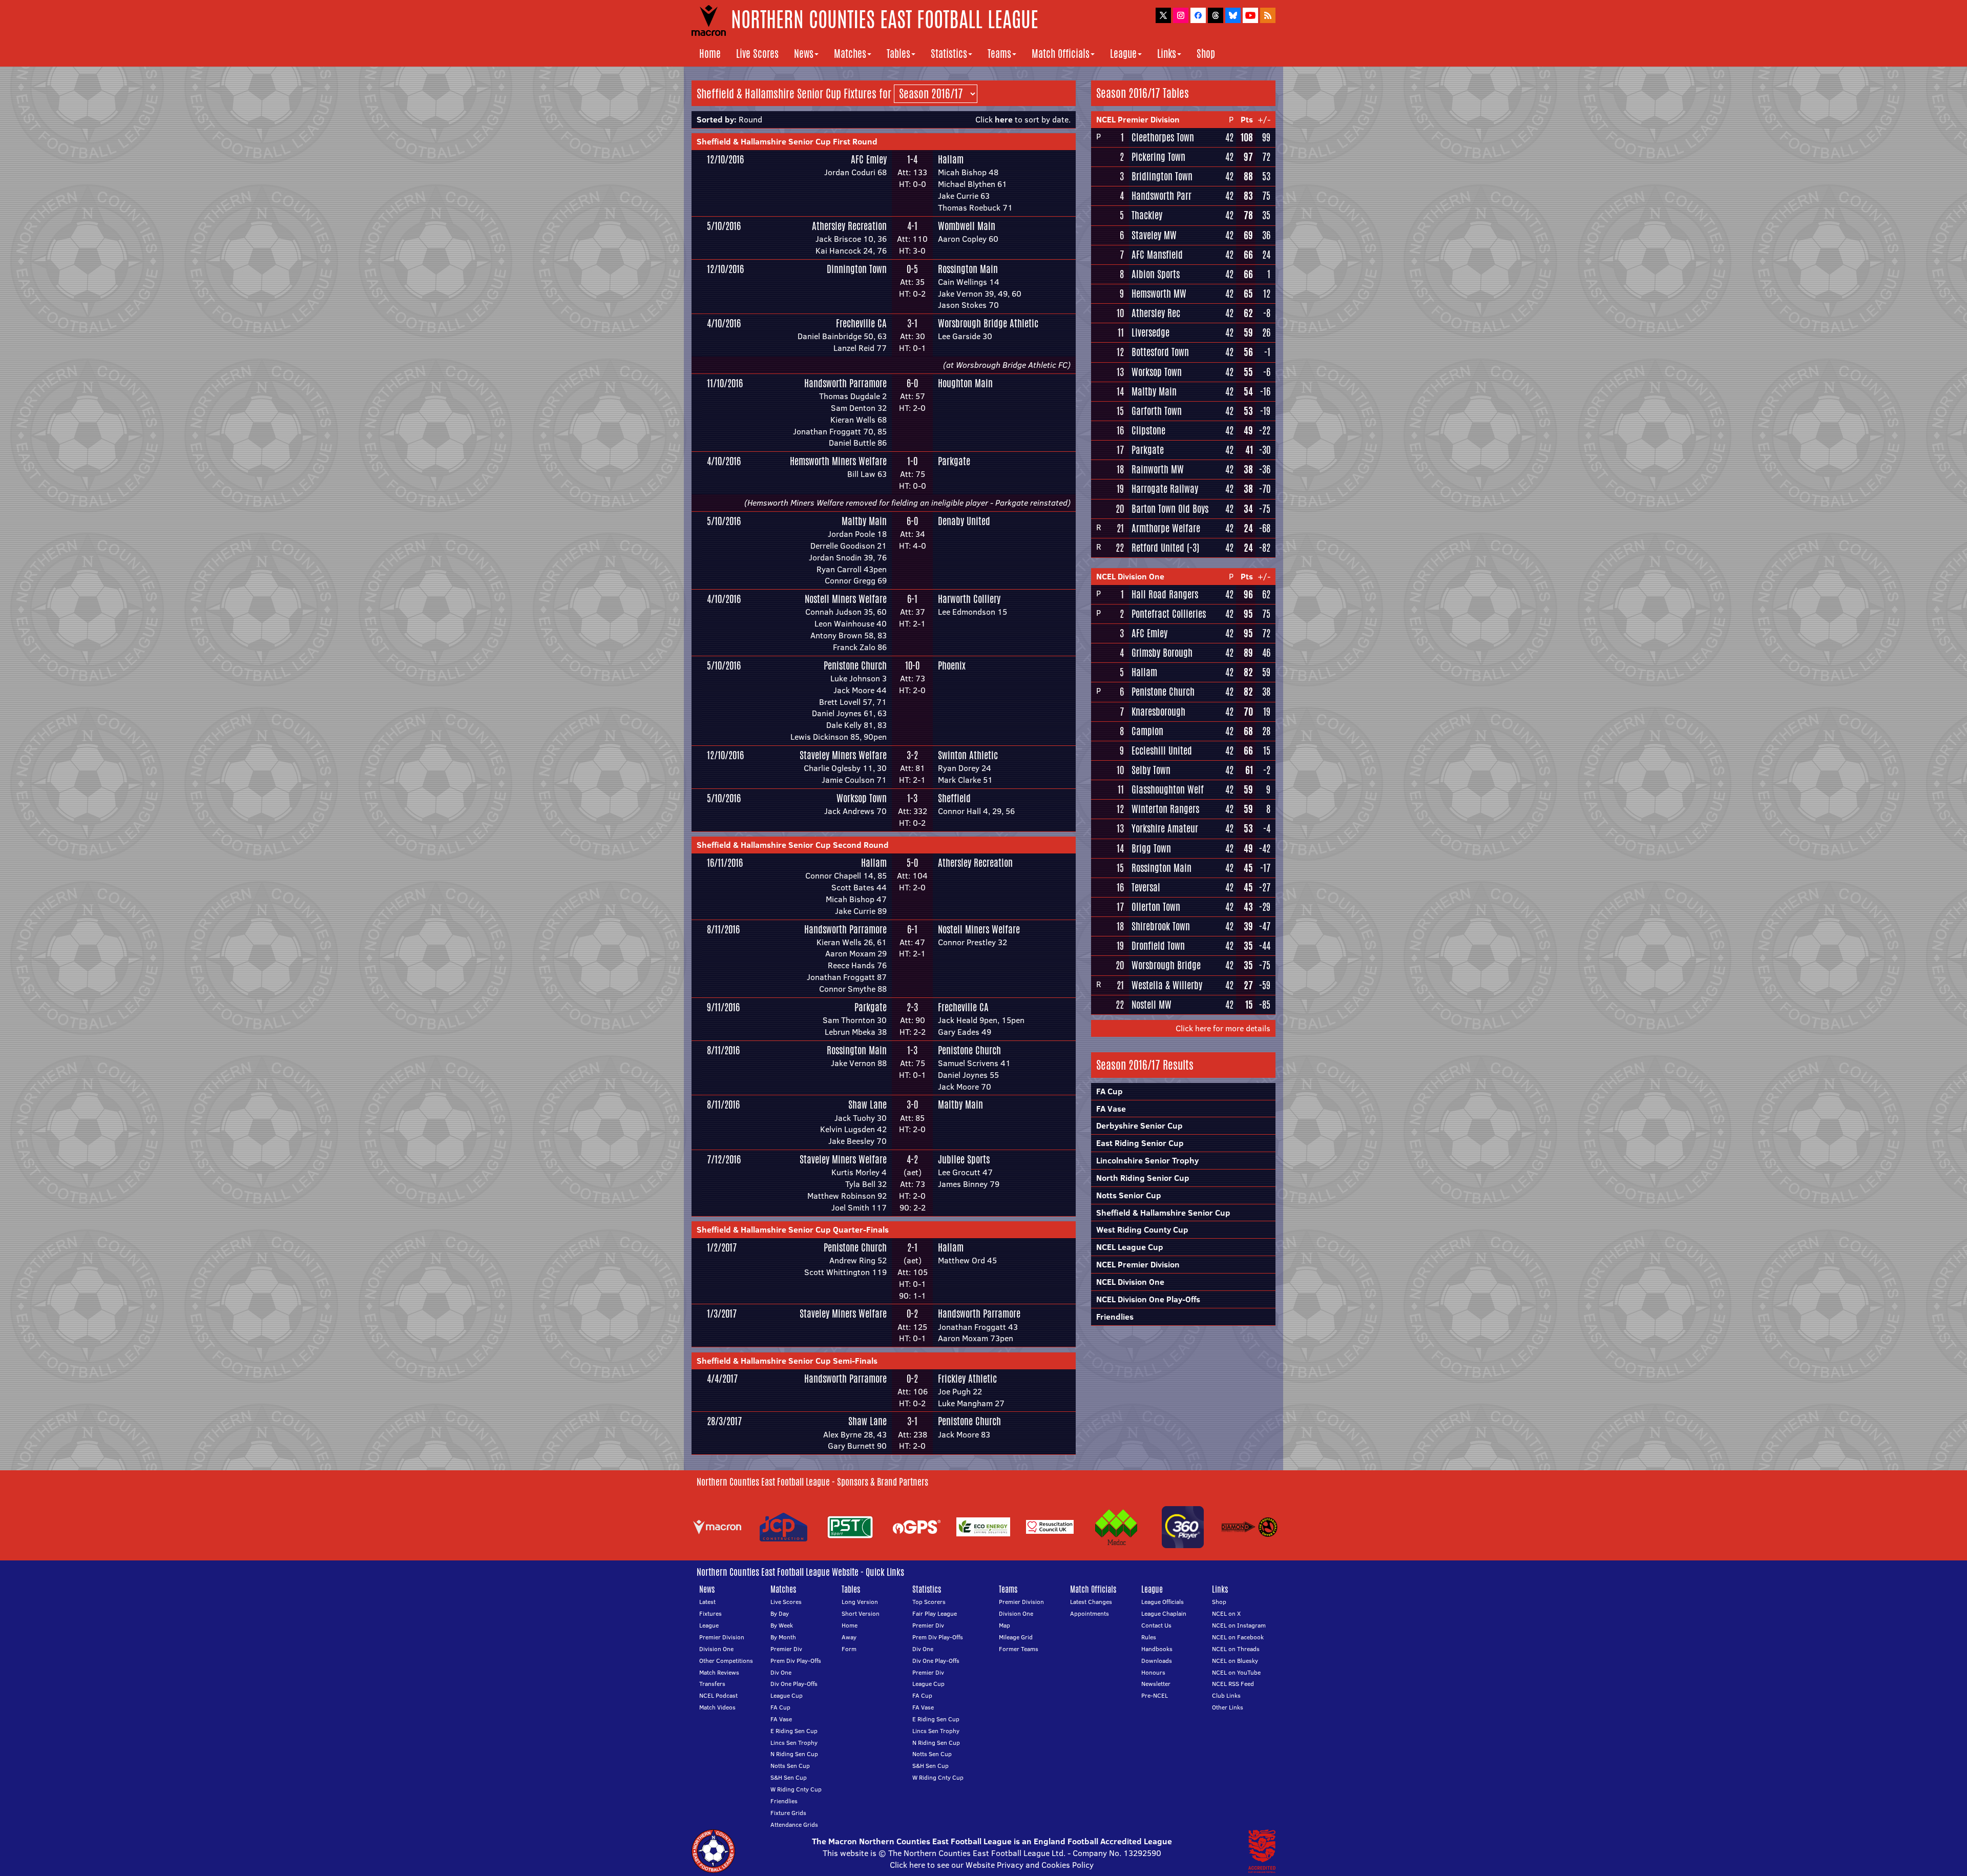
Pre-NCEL (1155, 1695)
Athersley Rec (1156, 313)
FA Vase (1111, 1109)
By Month (783, 1637)
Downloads (1157, 1661)
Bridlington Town (1162, 176)
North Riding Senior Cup (1143, 1178)
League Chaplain (1164, 1613)
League (1123, 54)
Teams (999, 54)
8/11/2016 (723, 929)
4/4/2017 (722, 1379)
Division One (716, 1649)
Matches (850, 54)
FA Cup (1110, 1091)
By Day (780, 1613)
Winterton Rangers (1165, 809)
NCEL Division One (1130, 576)
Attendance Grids (794, 1825)
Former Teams (1019, 1649)
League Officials (1163, 1602)
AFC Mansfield (1157, 255)
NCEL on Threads (1236, 1649)
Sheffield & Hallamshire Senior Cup (1163, 1213)
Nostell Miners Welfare (846, 599)
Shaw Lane (867, 1104)
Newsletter (1156, 1684)
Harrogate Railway (1165, 489)
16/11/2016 (725, 863)
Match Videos (717, 1707)
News (804, 54)
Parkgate (954, 461)
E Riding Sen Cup (794, 1731)
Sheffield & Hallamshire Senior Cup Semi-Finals (787, 1361)
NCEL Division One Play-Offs (1148, 1299)
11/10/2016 (725, 383)
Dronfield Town (1158, 946)
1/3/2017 (722, 1314)
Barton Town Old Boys (1170, 509)
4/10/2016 (724, 323)
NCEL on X (1226, 1613)
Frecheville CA (861, 323)
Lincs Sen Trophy (794, 1743)
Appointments (1090, 1613)
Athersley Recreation (849, 226)
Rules (1149, 1637)
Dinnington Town (857, 269)
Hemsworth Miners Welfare (838, 461)
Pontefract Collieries (1169, 614)
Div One (781, 1672)
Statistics (949, 54)
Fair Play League (935, 1613)
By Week (782, 1625)
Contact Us (1156, 1625)
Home (710, 54)
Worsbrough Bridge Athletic (988, 323)
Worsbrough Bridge (1166, 965)
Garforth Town (1157, 411)
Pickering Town (1158, 157)
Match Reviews (719, 1672)
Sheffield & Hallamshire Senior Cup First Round (787, 141)
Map (1005, 1625)
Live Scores (757, 54)
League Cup (787, 1695)
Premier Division (722, 1637)
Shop (1206, 54)
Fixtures (710, 1613)
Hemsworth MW (1159, 294)
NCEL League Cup (1130, 1247)
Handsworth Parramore (845, 383)
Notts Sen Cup (790, 1766)
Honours (1153, 1672)
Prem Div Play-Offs (796, 1661)
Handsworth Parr (1162, 196)
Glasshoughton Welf (1168, 789)
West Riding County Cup (1142, 1229)
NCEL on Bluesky (1235, 1661)
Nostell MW (1152, 1005)
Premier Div (786, 1649)
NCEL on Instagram (1239, 1625)
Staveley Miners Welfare (843, 755)
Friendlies (1115, 1317)
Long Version (860, 1602)
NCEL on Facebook (1238, 1637)
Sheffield (954, 798)
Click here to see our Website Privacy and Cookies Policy (992, 1865)
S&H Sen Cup (789, 1777)
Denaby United (964, 521)
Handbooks (1157, 1649)
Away (849, 1637)
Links (1167, 54)
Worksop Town (862, 798)
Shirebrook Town (1161, 926)
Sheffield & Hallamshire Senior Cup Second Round (793, 845)
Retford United (1158, 548)
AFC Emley (869, 159)
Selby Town (1151, 770)
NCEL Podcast (718, 1695)
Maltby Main (864, 521)
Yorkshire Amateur (1165, 828)
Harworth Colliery (969, 599)
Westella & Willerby (1167, 985)
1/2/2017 (722, 1247)
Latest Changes (1091, 1602)
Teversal (1146, 887)
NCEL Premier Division (1138, 119)
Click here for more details (1223, 1028)
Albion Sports (1156, 274)
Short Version (861, 1613)
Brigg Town (1151, 848)
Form (849, 1649)
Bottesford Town (1160, 352)
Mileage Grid (1016, 1637)
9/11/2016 (723, 1007)
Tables (898, 54)
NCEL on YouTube (1236, 1672)
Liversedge (1150, 332)
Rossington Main (968, 269)
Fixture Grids (788, 1813)
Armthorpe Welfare (1166, 528)
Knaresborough (1158, 712)
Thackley (1147, 215)
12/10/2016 (725, 159)
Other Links (1228, 1707)
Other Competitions (726, 1661)
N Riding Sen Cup (794, 1754)
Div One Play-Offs (794, 1684)
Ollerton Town (1156, 907)
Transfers (712, 1684)
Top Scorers (929, 1602)
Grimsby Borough (1162, 653)
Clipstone (1148, 430)
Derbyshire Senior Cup (1139, 1125)
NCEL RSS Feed (1233, 1684)
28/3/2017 (724, 1421)
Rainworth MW (1158, 469)
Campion (1147, 731)
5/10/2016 (724, 226)
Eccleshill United (1162, 751)
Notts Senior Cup (1129, 1195)
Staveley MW (1154, 235)
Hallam (951, 159)
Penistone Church (855, 665)
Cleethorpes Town (1163, 137)
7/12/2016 (724, 1159)
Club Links (1226, 1695)
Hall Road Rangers (1165, 594)
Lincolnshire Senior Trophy (1147, 1160)
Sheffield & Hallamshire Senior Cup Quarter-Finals (793, 1229)
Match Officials (1061, 54)
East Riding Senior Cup (1140, 1143)
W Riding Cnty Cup (796, 1789)
